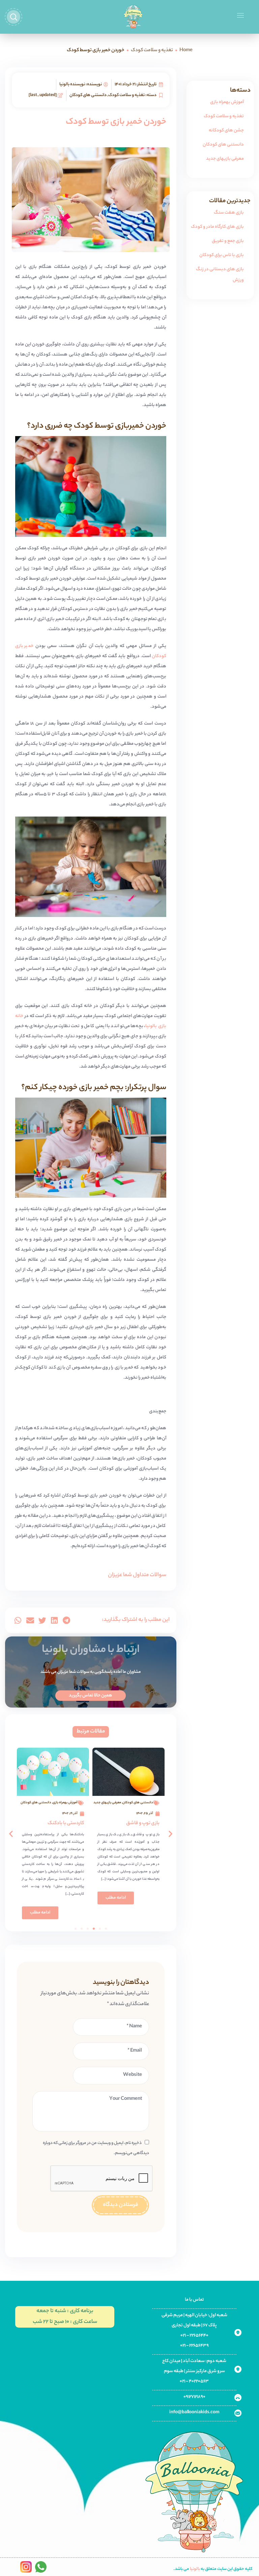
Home (186, 51)
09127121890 (194, 2397)
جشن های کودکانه (226, 131)
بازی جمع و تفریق (228, 241)
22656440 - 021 (194, 2336)
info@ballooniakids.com (194, 2412)
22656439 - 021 (194, 2346)
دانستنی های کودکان (223, 145)
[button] (66, 1620)
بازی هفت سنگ (229, 213)
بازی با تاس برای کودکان (222, 255)
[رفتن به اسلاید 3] (94, 1929)
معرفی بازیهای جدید (225, 159)
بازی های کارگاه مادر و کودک (217, 227)
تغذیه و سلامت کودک (152, 51)
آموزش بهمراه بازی (227, 102)
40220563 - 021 (194, 2381)
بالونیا (195, 2569)
